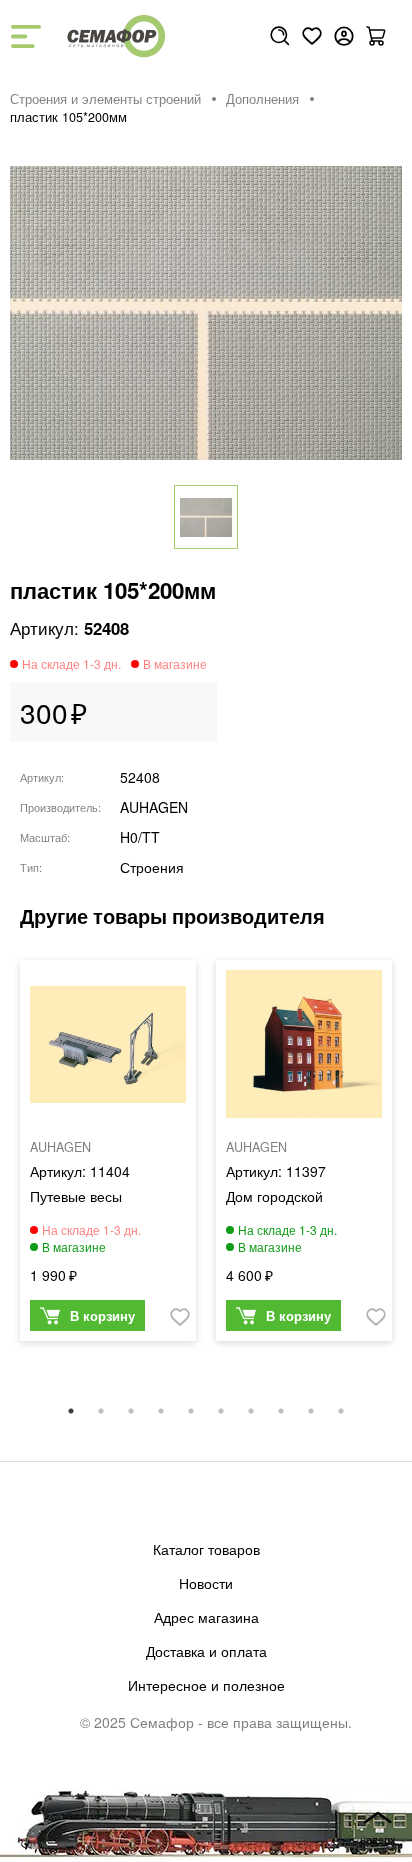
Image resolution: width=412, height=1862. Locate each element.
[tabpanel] (108, 1155)
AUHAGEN (154, 807)
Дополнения (262, 99)
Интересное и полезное (206, 1685)
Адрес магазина (206, 1617)
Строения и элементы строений (105, 99)
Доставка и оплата (206, 1651)
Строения (152, 867)
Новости (206, 1583)
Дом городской (274, 1196)
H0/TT (140, 837)
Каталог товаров (206, 1549)
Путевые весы (76, 1196)
